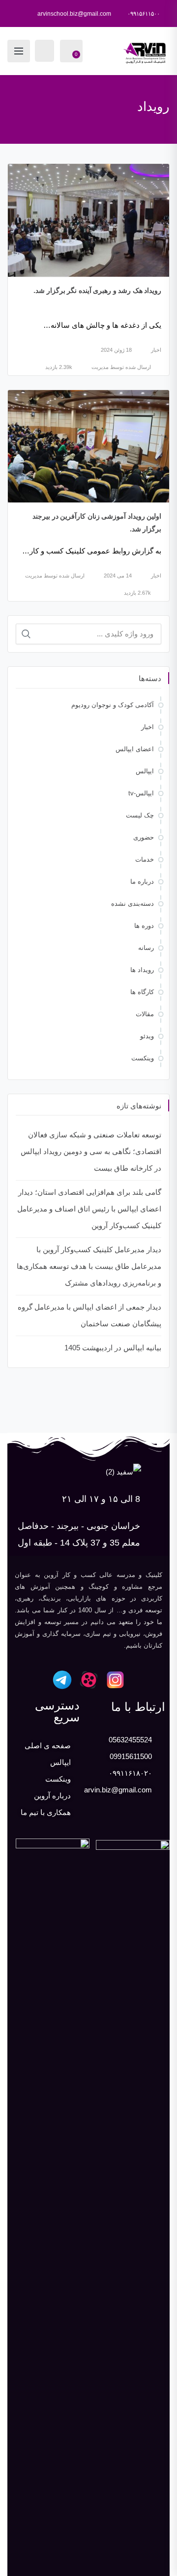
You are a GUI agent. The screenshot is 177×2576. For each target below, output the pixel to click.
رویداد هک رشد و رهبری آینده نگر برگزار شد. (97, 290)
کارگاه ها (142, 992)
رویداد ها (142, 970)
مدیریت (100, 367)
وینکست (143, 1058)
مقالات (145, 1014)
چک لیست (140, 815)
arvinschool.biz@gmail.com (74, 14)
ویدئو (147, 1036)
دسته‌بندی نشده (133, 904)
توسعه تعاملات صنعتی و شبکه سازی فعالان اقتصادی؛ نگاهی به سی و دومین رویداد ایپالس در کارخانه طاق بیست (91, 1151)
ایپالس (145, 771)
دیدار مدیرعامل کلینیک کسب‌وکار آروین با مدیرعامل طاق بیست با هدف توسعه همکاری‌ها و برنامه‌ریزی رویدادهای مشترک (89, 1266)
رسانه (146, 948)
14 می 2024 (118, 576)
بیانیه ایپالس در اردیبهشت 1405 (113, 1348)
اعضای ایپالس (135, 749)
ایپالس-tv (141, 793)
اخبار (156, 350)
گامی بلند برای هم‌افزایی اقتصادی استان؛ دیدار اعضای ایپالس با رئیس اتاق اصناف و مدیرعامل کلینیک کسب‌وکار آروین (89, 1209)
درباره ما (142, 881)
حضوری (144, 837)
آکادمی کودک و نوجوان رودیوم (113, 705)
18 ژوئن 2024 (116, 350)
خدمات (145, 859)
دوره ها (144, 926)
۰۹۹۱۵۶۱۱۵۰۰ (144, 14)
